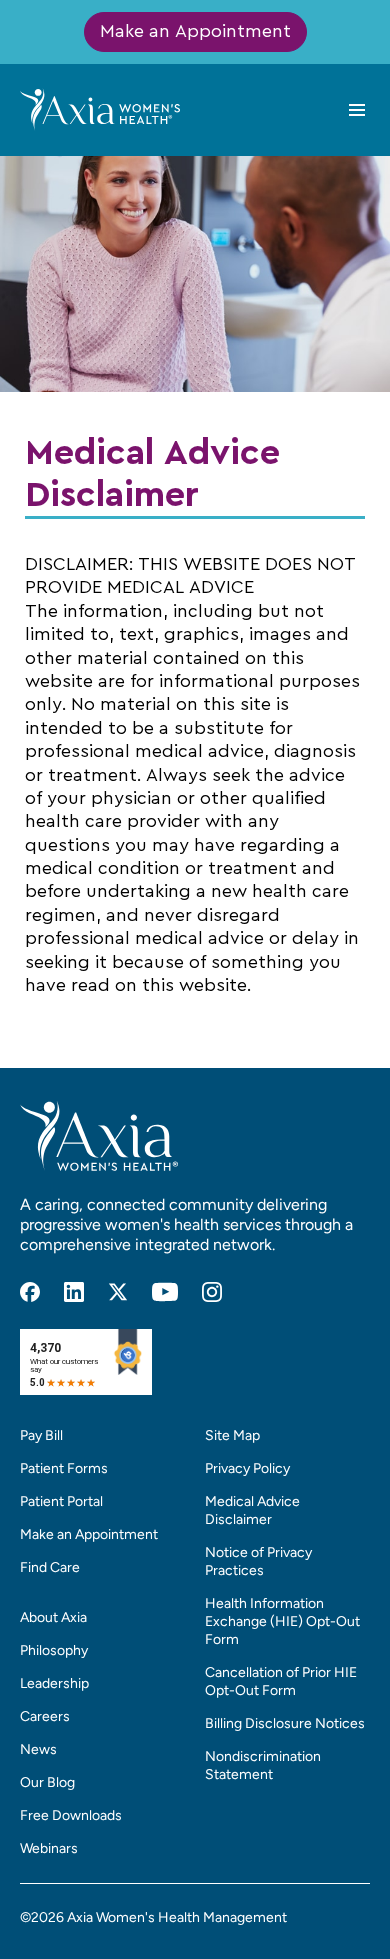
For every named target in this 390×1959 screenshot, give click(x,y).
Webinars (49, 1848)
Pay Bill (41, 1435)
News (38, 1749)
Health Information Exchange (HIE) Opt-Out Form (282, 1621)
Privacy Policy (247, 1468)
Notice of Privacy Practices (258, 1561)
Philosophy (54, 1650)
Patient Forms (64, 1468)
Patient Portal (61, 1501)
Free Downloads (71, 1815)
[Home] (100, 109)
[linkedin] (74, 1292)
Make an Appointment (195, 32)
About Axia (53, 1617)
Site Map (232, 1435)
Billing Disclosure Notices (285, 1723)
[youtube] (165, 1292)
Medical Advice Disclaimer (252, 1510)
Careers (45, 1716)
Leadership (54, 1683)
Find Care (50, 1567)
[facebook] (30, 1292)
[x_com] (118, 1292)
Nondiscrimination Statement (263, 1765)
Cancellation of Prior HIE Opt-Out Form (281, 1681)
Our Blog (47, 1782)
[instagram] (212, 1292)
